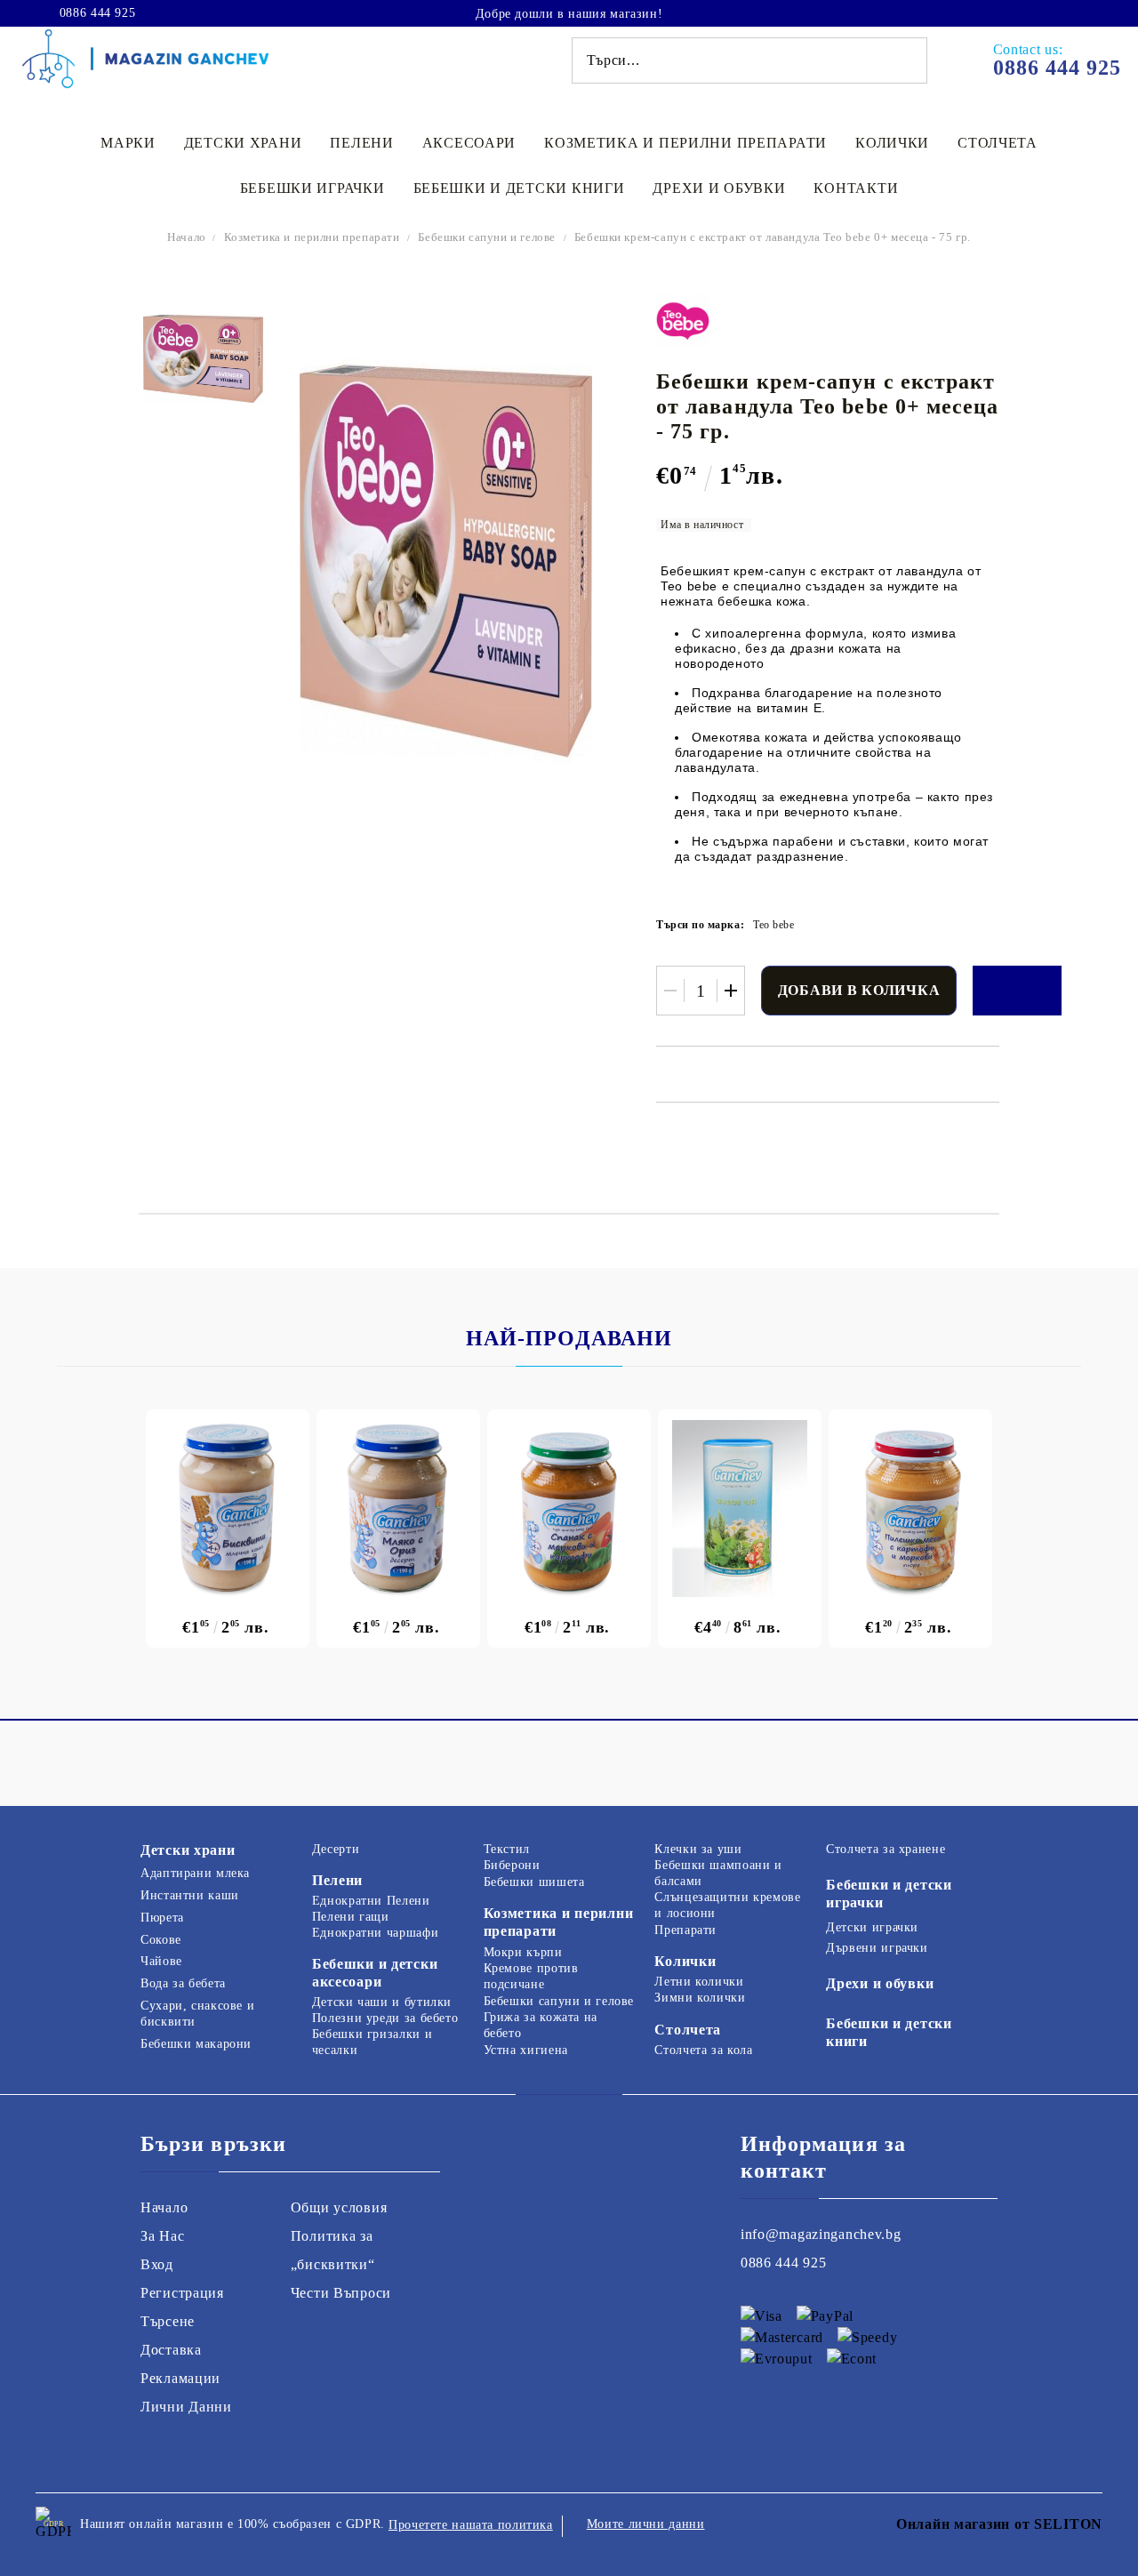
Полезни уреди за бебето (385, 2018)
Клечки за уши (698, 1849)
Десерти (336, 1849)
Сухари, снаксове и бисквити (197, 2014)
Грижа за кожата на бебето (541, 2025)
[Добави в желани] (1017, 991)
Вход (157, 2264)
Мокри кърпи (523, 1952)
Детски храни (243, 143)
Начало (187, 237)
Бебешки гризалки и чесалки (372, 2042)
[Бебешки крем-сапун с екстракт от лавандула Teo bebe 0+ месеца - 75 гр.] (203, 359)
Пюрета (162, 1918)
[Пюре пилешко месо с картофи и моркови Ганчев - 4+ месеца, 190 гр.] (910, 1509)
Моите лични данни (646, 2524)
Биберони (512, 1865)
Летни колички (699, 1982)
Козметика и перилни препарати (685, 143)
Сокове (161, 1940)
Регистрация (182, 2293)
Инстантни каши (190, 1895)
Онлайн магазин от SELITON (999, 2524)
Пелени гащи (351, 1917)
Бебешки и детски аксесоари (375, 1973)
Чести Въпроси (341, 2293)
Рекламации (180, 2378)
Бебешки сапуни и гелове (486, 237)
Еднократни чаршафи (375, 1933)
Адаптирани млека (195, 1873)
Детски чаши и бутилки (382, 2002)
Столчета (998, 143)
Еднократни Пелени (371, 1901)
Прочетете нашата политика (471, 2525)
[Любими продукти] (1056, 12)
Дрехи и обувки (719, 188)
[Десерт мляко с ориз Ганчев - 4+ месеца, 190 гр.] (398, 1509)
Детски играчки (872, 1927)
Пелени (361, 143)
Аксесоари (469, 143)
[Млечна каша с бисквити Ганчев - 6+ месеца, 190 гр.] (228, 1509)
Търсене (168, 2321)
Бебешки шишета (534, 1882)
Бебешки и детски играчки (889, 1894)
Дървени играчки (877, 1948)
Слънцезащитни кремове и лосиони (727, 1905)
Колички (892, 143)
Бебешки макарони (196, 2044)
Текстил (507, 1849)
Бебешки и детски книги (519, 188)
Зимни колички (700, 1998)
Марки (128, 143)
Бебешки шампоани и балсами (718, 1873)
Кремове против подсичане (531, 1976)
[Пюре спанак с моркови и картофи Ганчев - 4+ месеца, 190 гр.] (569, 1509)
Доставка (171, 2350)
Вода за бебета (183, 1983)
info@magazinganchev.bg (821, 2234)
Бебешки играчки (313, 188)
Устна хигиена (526, 2050)
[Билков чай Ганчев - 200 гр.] (740, 1509)
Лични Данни (186, 2407)
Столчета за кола (703, 2050)
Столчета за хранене (886, 1849)
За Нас (162, 2236)
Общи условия (339, 2207)
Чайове (161, 1961)
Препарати (685, 1930)
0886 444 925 (97, 13)
